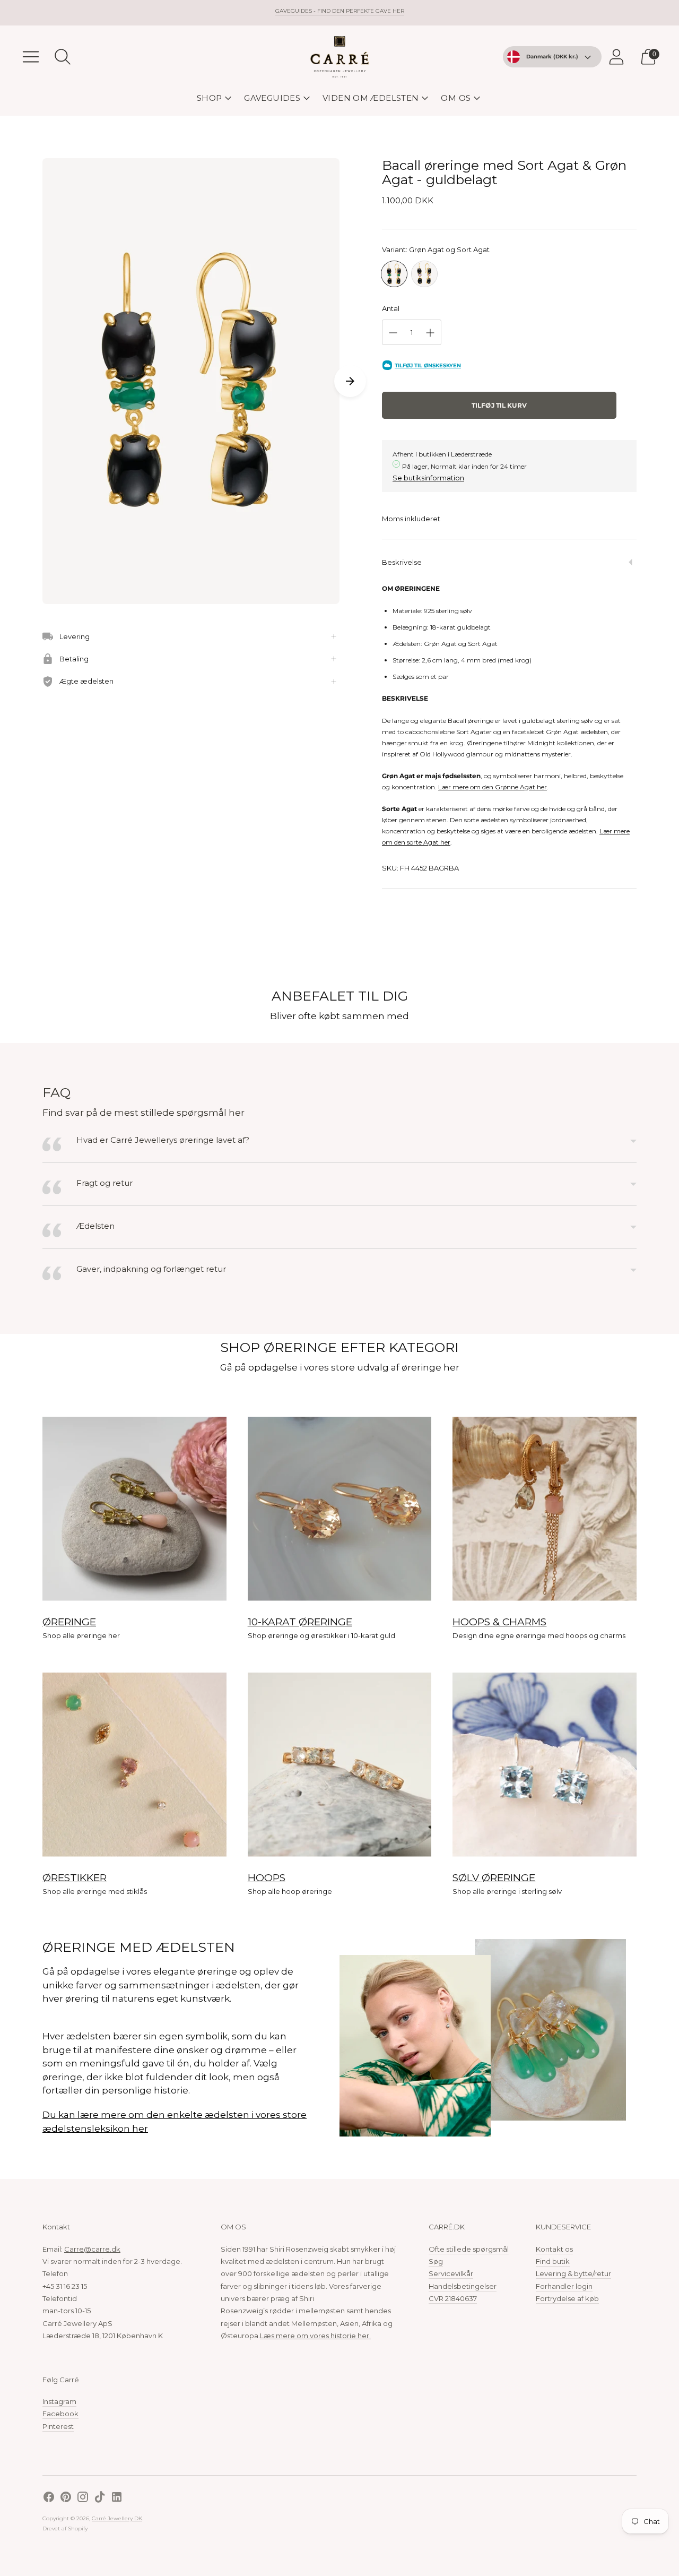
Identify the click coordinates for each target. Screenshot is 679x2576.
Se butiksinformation (428, 478)
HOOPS (267, 1878)
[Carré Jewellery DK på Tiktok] (100, 2498)
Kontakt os (554, 2249)
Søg (436, 2261)
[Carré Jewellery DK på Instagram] (83, 2498)
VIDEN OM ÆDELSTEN (371, 98)
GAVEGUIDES (272, 98)
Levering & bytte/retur (573, 2273)
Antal (391, 308)
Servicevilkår (451, 2273)
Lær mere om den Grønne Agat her (493, 787)
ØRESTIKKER (75, 1878)
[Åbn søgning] (63, 57)
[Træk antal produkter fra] (393, 333)
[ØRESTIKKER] (134, 1765)
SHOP (210, 98)
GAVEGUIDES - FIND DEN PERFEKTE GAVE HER (340, 11)
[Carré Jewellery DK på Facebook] (49, 2498)
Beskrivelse (402, 562)
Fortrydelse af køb (567, 2298)
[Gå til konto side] (616, 57)
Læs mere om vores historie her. (315, 2336)
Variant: (436, 249)
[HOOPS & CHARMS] (545, 1509)
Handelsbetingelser (463, 2286)
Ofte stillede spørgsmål (469, 2249)
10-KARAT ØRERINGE (300, 1622)
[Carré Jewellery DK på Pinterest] (66, 2498)
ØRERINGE (69, 1622)
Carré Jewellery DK (117, 2518)
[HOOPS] (340, 1765)
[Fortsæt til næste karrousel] (350, 381)
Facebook (60, 2414)
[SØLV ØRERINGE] (545, 1765)
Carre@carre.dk (92, 2249)
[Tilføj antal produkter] (430, 333)
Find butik (553, 2261)
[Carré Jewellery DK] (339, 57)
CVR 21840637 (453, 2298)
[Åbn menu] (31, 57)
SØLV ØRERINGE (494, 1878)
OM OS (456, 98)
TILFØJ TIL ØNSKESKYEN (428, 365)
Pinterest (58, 2426)
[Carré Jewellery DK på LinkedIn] (117, 2498)
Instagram (59, 2401)
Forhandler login (564, 2286)
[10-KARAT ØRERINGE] (340, 1509)
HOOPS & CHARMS (499, 1622)
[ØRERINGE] (134, 1509)
